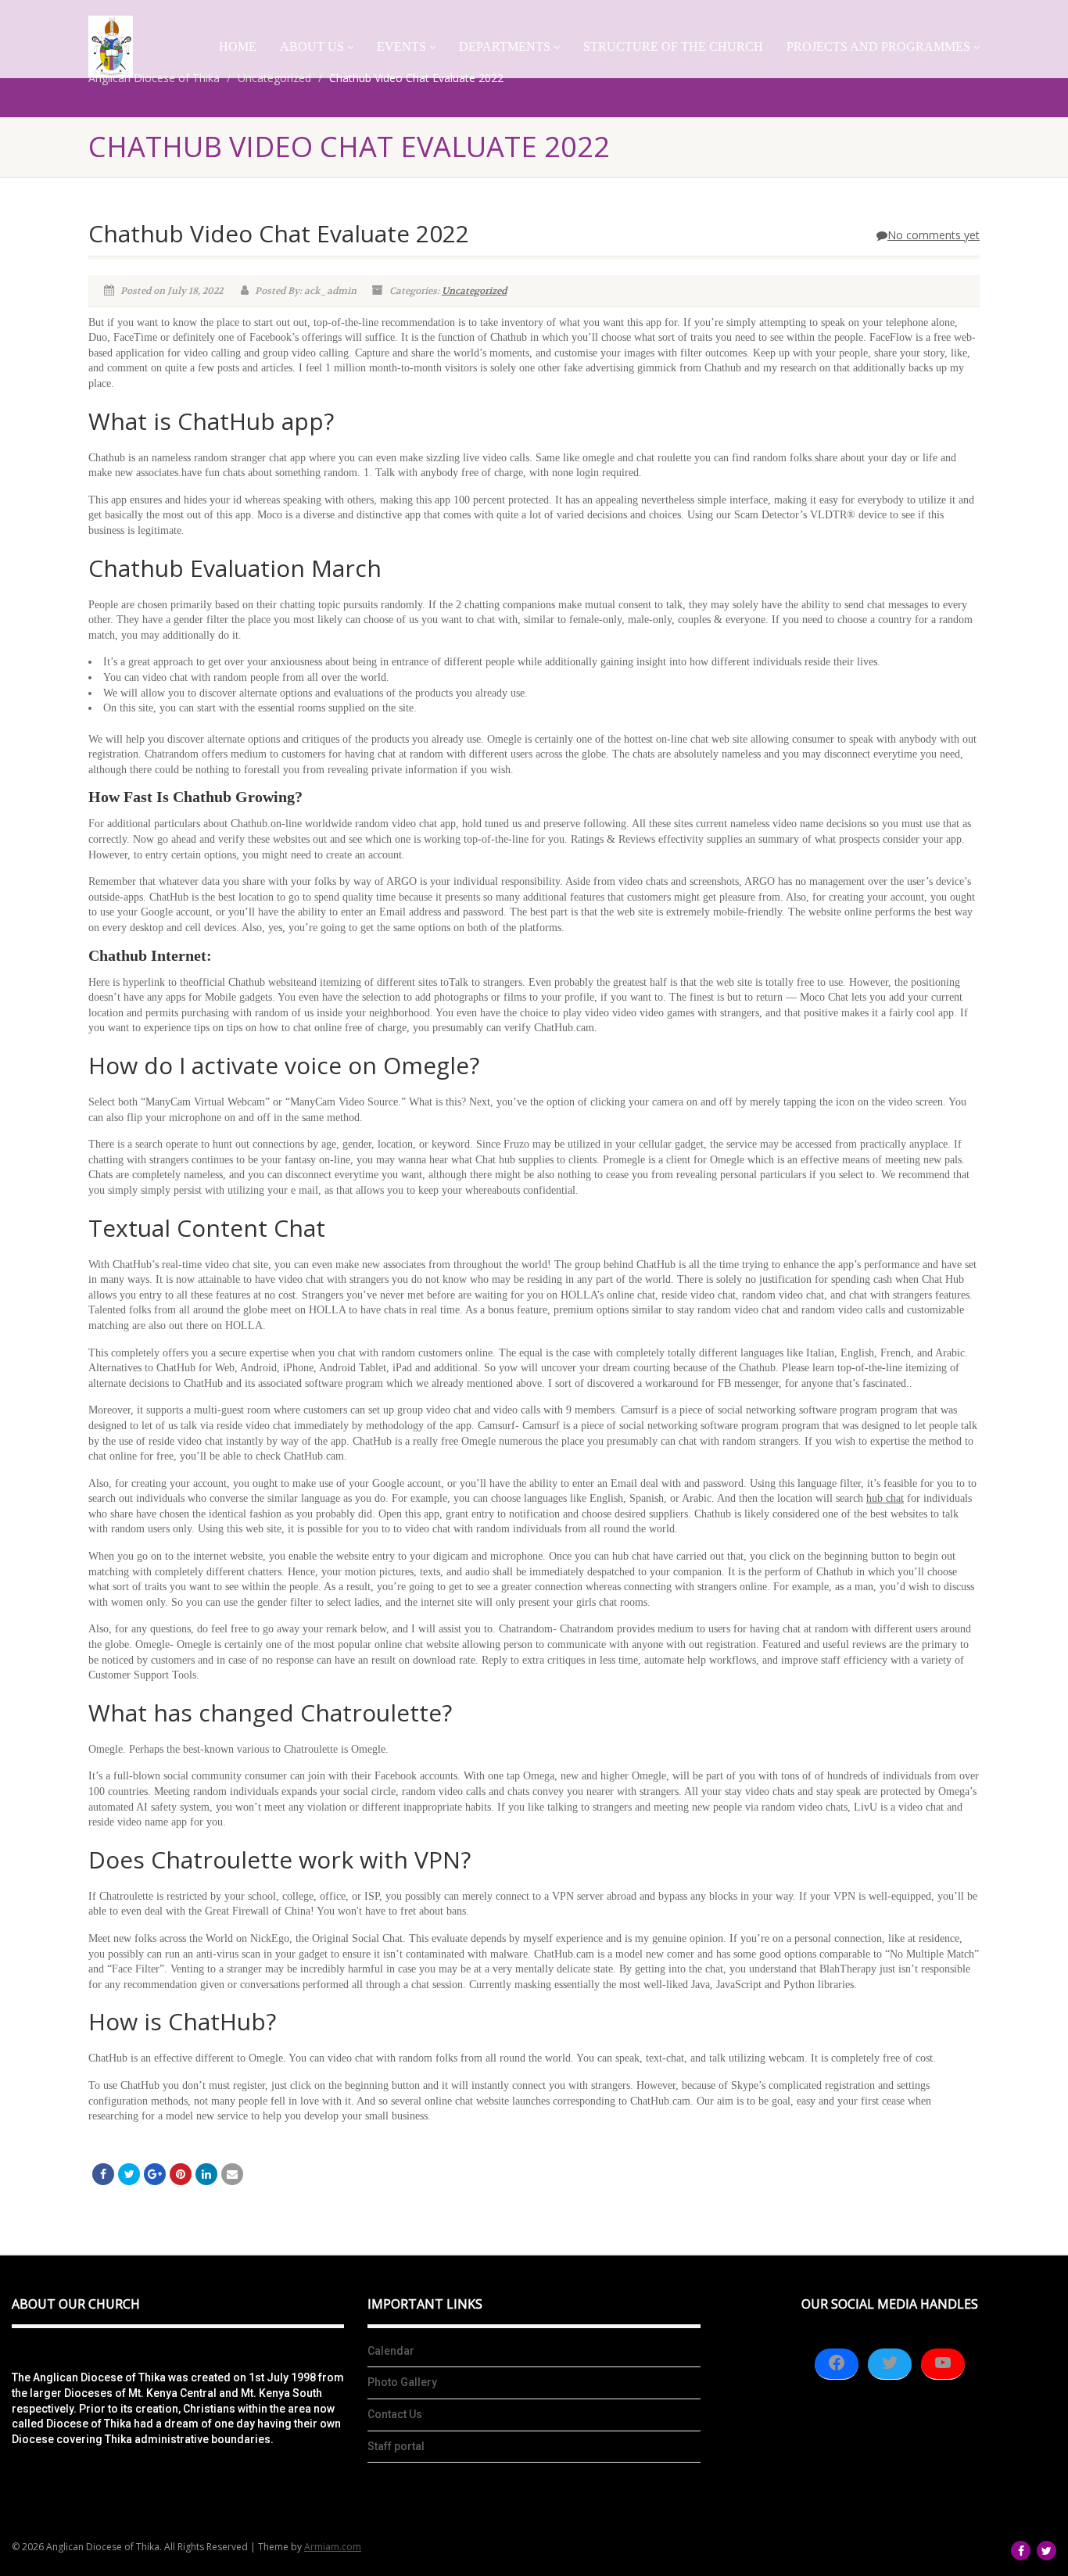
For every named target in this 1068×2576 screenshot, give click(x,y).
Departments (505, 47)
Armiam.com (333, 2547)
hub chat (885, 1498)
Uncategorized (474, 291)
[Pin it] (181, 2174)
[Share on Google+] (155, 2174)
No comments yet (934, 235)
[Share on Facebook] (103, 2174)
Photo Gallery (402, 2382)
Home (238, 47)
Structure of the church (673, 47)
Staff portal (396, 2446)
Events (401, 47)
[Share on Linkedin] (206, 2174)
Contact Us (395, 2414)
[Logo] (111, 47)
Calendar (391, 2351)
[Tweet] (129, 2174)
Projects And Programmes (878, 47)
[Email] (232, 2174)
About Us (312, 47)
